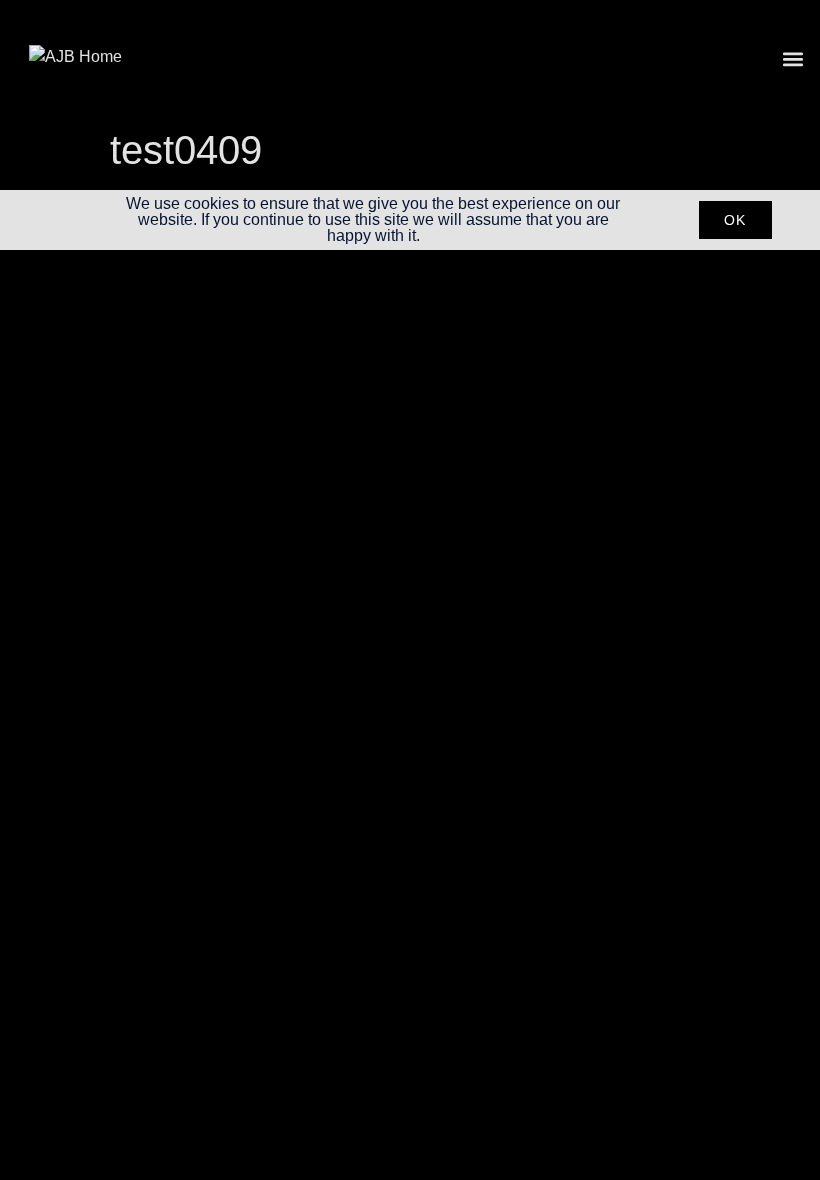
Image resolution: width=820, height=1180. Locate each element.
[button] (793, 59)
